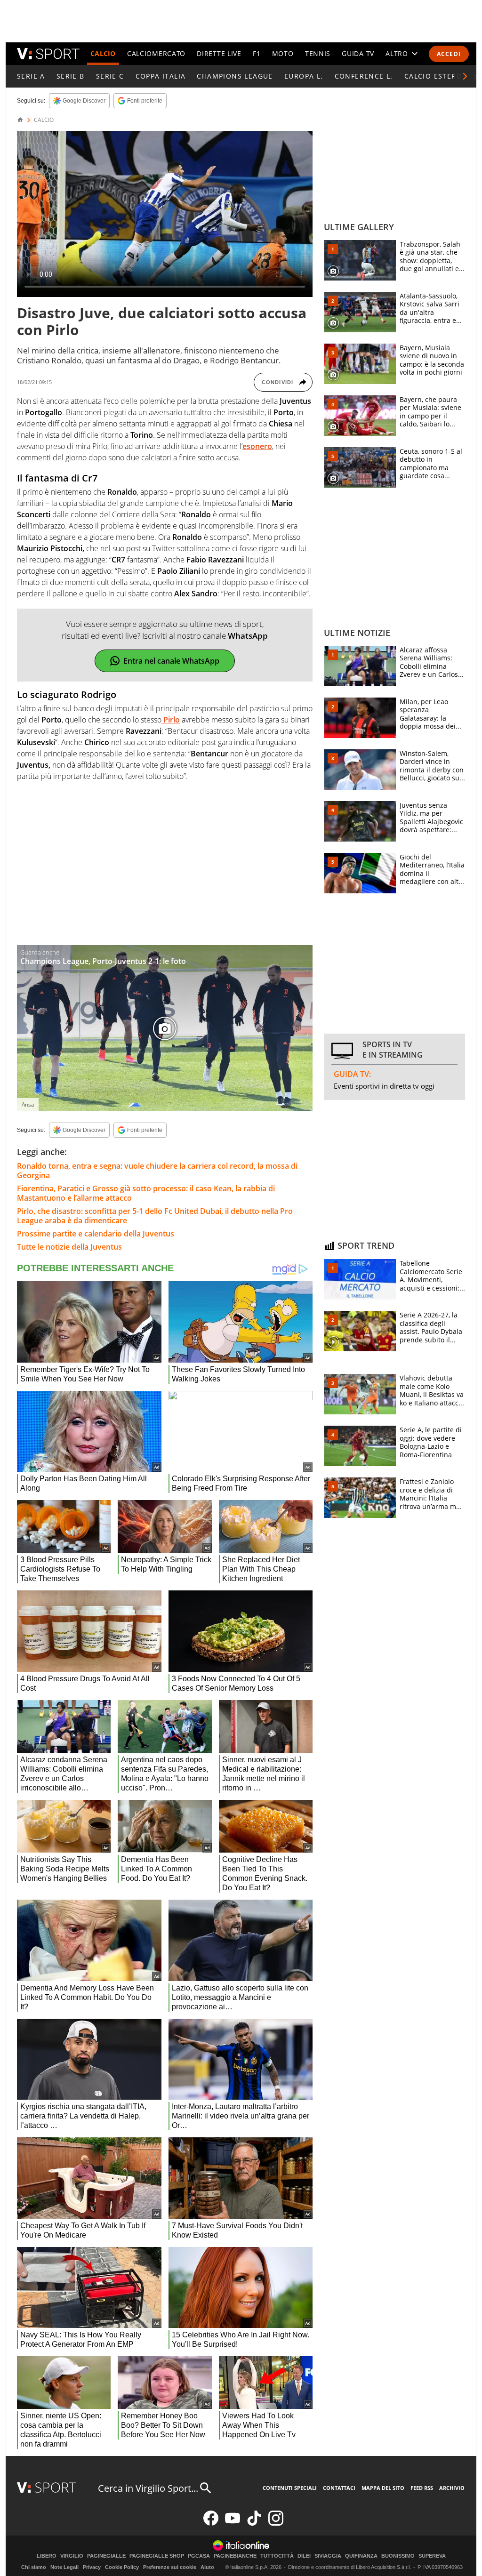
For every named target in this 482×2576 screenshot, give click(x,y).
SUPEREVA (432, 2556)
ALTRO (397, 53)
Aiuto (207, 2567)
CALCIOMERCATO (156, 53)
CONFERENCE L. (364, 76)
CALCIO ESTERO (433, 76)
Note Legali (64, 2567)
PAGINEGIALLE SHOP (157, 2556)
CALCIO (103, 53)
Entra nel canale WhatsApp (171, 661)
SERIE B (71, 76)
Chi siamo (34, 2567)
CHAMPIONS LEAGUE (235, 76)
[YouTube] (233, 2524)
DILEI (304, 2556)
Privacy (92, 2567)
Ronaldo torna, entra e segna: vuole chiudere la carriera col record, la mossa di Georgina (157, 1171)
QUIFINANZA (361, 2556)
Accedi (449, 54)
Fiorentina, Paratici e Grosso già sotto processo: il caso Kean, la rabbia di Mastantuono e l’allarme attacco (146, 1193)
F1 (257, 53)
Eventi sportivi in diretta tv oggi (384, 1086)
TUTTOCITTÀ (277, 2556)
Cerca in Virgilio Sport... (148, 2488)
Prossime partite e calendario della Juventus (96, 1234)
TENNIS (318, 53)
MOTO (283, 53)
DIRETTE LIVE (219, 53)
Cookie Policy (122, 2567)
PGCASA (199, 2556)
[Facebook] (211, 2524)
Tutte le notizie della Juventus (69, 1247)
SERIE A (31, 76)
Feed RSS (422, 2488)
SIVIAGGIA (328, 2556)
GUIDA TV (358, 53)
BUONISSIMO (398, 2556)
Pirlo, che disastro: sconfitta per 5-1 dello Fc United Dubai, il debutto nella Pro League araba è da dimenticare (155, 1216)
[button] (465, 76)
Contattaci (339, 2488)
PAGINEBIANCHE (235, 2556)
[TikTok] (254, 2524)
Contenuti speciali (290, 2488)
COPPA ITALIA (161, 76)
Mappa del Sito (383, 2488)
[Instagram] (276, 2524)
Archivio (452, 2488)
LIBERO (47, 2556)
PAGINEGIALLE (106, 2556)
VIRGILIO (72, 2556)
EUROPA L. (304, 76)
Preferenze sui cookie (170, 2567)
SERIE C (110, 76)
